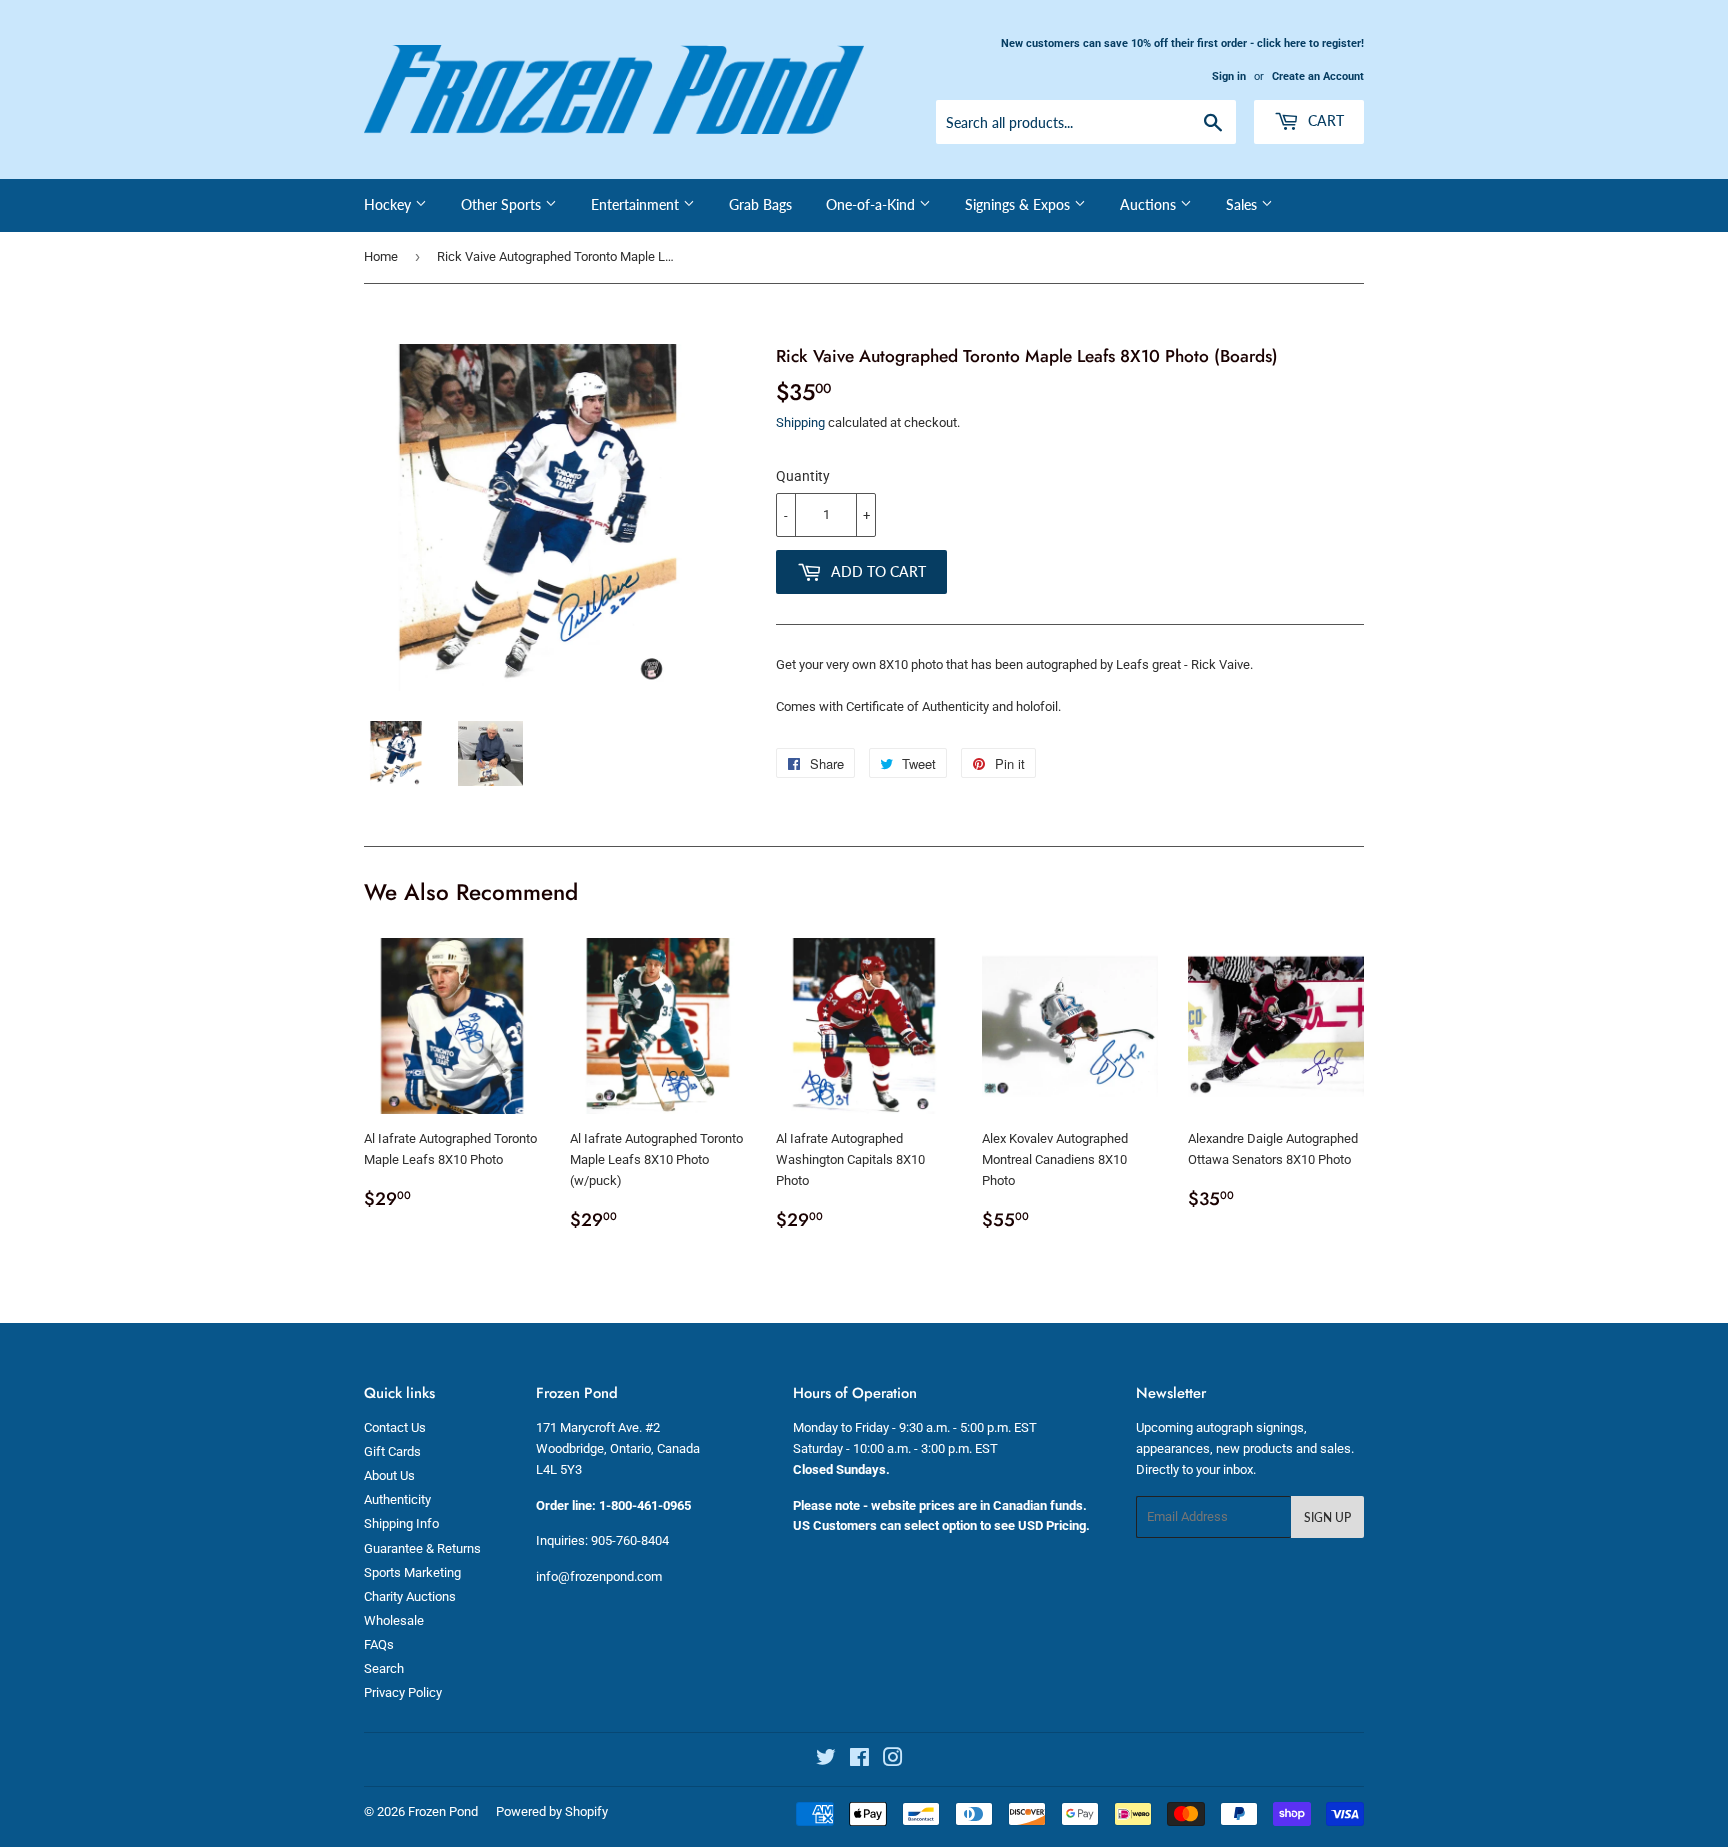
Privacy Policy (403, 1692)
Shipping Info (401, 1523)
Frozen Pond (443, 1811)
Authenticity (397, 1499)
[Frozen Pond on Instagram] (893, 1760)
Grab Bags (760, 204)
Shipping (800, 422)
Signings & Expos (1019, 204)
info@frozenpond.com (599, 1576)
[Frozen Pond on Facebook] (859, 1760)
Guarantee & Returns (422, 1548)
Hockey (389, 204)
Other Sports (503, 204)
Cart (1324, 120)
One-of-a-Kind (872, 204)
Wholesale (394, 1620)
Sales (1243, 204)
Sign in (1229, 76)
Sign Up (1327, 1517)
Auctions (1150, 204)
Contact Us (395, 1427)
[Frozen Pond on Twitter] (826, 1760)
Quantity (803, 476)
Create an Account (1318, 76)
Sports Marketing (412, 1572)
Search (384, 1668)
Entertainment (637, 204)
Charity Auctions (410, 1596)
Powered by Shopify (552, 1811)
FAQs (379, 1644)
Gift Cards (392, 1451)
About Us (389, 1475)
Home (381, 256)
